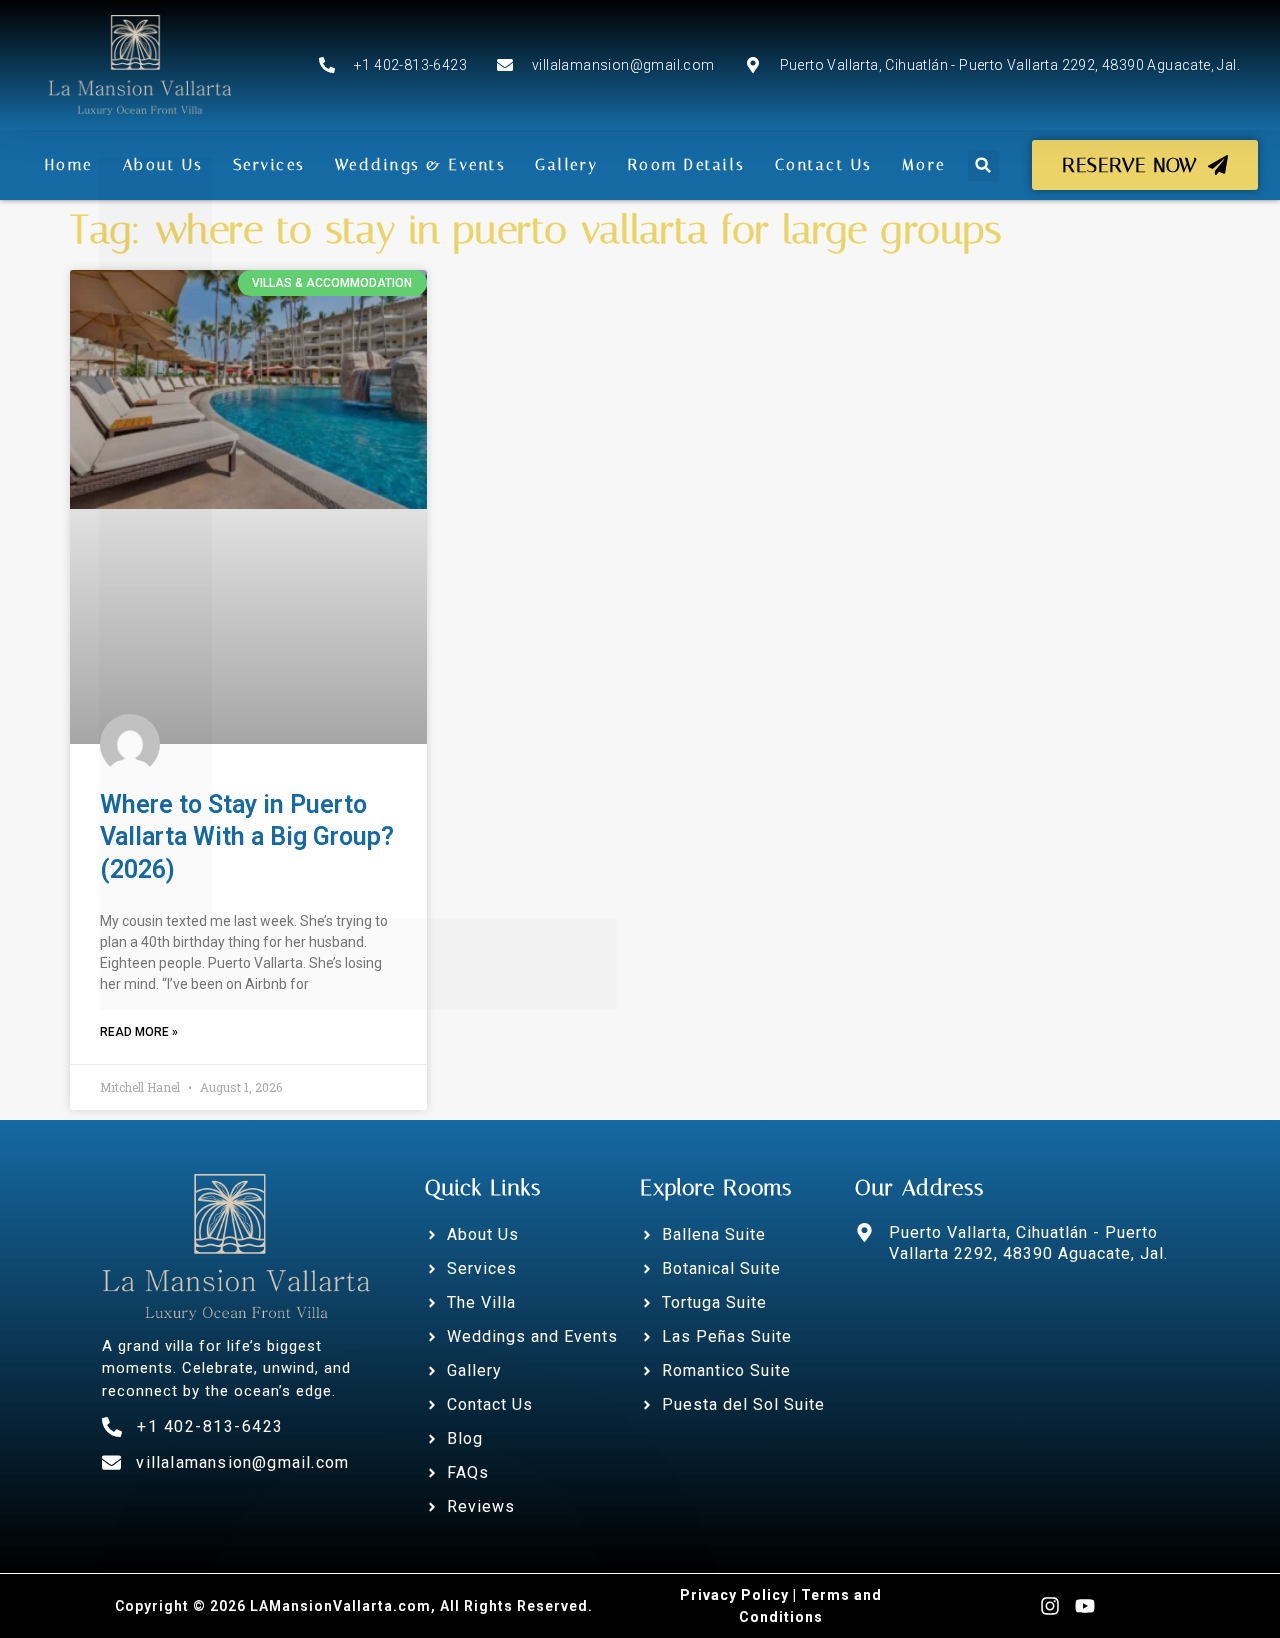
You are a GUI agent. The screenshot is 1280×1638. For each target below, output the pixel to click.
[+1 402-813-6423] (112, 1427)
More (924, 165)
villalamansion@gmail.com (242, 1462)
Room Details (686, 165)
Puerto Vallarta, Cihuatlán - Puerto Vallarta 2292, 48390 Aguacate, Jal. (1028, 1243)
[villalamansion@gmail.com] (111, 1462)
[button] (983, 165)
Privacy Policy (734, 1595)
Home (69, 165)
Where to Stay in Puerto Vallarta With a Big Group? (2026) (247, 837)
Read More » (139, 1032)
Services (269, 165)
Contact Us (823, 165)
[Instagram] (1050, 1606)
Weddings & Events (420, 165)
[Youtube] (1085, 1606)
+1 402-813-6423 (210, 1426)
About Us (163, 165)
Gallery (566, 165)
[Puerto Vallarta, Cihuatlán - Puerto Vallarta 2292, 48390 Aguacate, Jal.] (864, 1232)
